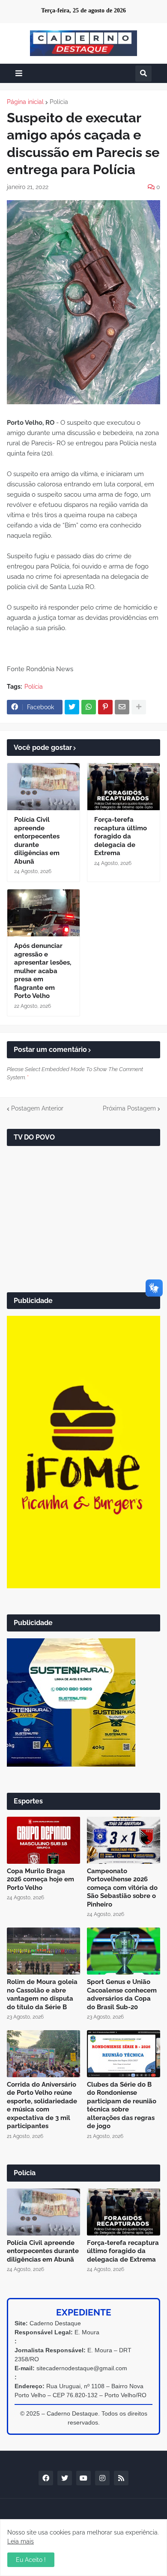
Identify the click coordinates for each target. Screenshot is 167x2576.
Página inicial (25, 102)
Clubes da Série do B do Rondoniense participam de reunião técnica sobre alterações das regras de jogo (122, 2105)
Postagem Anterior (37, 1108)
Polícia (59, 102)
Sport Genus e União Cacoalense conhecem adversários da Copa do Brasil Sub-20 (122, 1994)
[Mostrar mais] (139, 707)
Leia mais (21, 2541)
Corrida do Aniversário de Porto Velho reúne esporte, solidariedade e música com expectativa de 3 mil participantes (42, 2105)
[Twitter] (72, 707)
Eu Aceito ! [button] (31, 2560)
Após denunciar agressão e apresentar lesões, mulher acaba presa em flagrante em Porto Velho (43, 971)
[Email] (122, 707)
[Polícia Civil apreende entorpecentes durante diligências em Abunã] (43, 787)
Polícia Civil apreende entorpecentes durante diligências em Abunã (37, 841)
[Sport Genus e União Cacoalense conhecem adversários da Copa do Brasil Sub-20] (124, 1951)
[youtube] (83, 2478)
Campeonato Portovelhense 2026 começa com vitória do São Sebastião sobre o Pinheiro (122, 1888)
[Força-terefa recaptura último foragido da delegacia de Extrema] (124, 787)
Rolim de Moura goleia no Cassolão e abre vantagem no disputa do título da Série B (42, 1994)
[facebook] (46, 2478)
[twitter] (65, 2478)
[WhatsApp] (89, 707)
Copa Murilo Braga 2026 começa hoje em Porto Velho (40, 1879)
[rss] (121, 2478)
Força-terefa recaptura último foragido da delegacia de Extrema (121, 836)
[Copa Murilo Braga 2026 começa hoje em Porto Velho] (43, 1840)
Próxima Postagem (129, 1108)
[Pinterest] (105, 707)
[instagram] (102, 2478)
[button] (19, 73)
